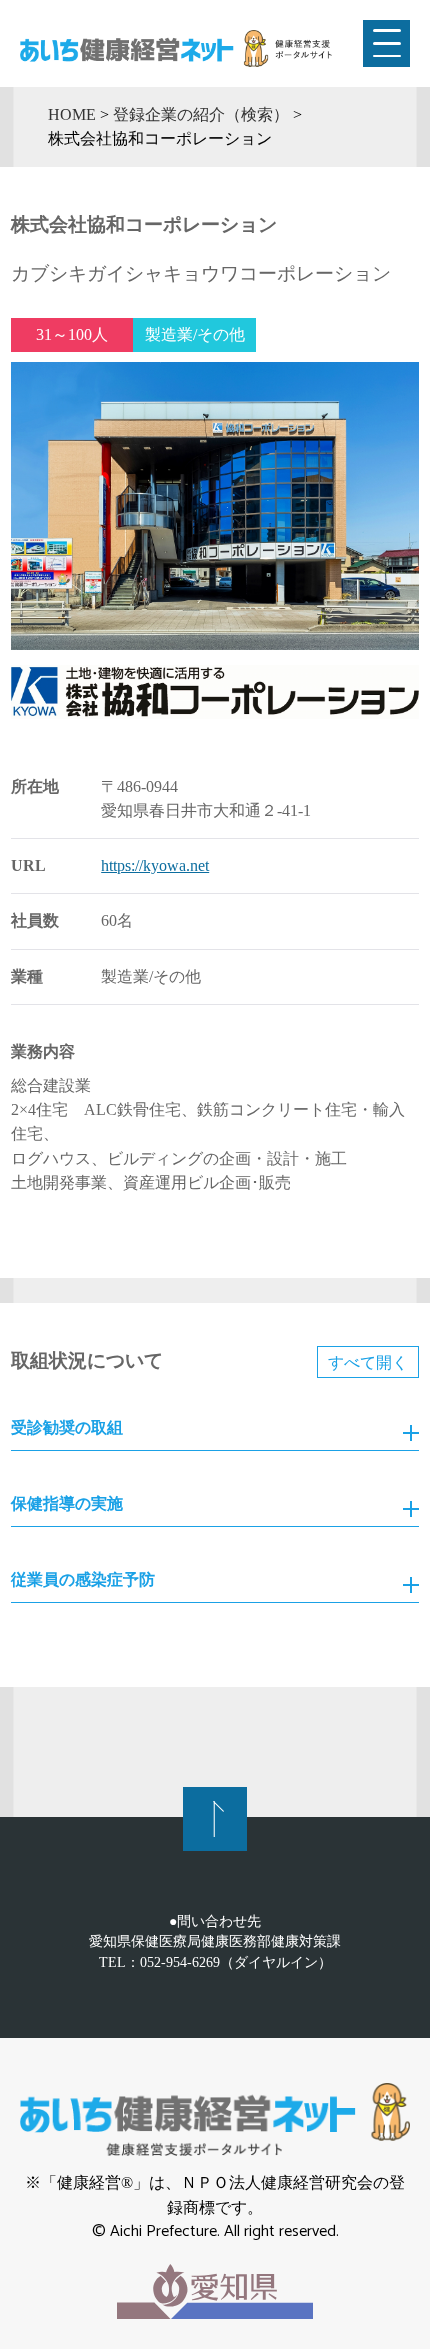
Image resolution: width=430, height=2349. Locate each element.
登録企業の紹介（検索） (201, 114)
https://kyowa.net (155, 865)
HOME (72, 114)
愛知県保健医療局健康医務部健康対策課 (215, 1941)
